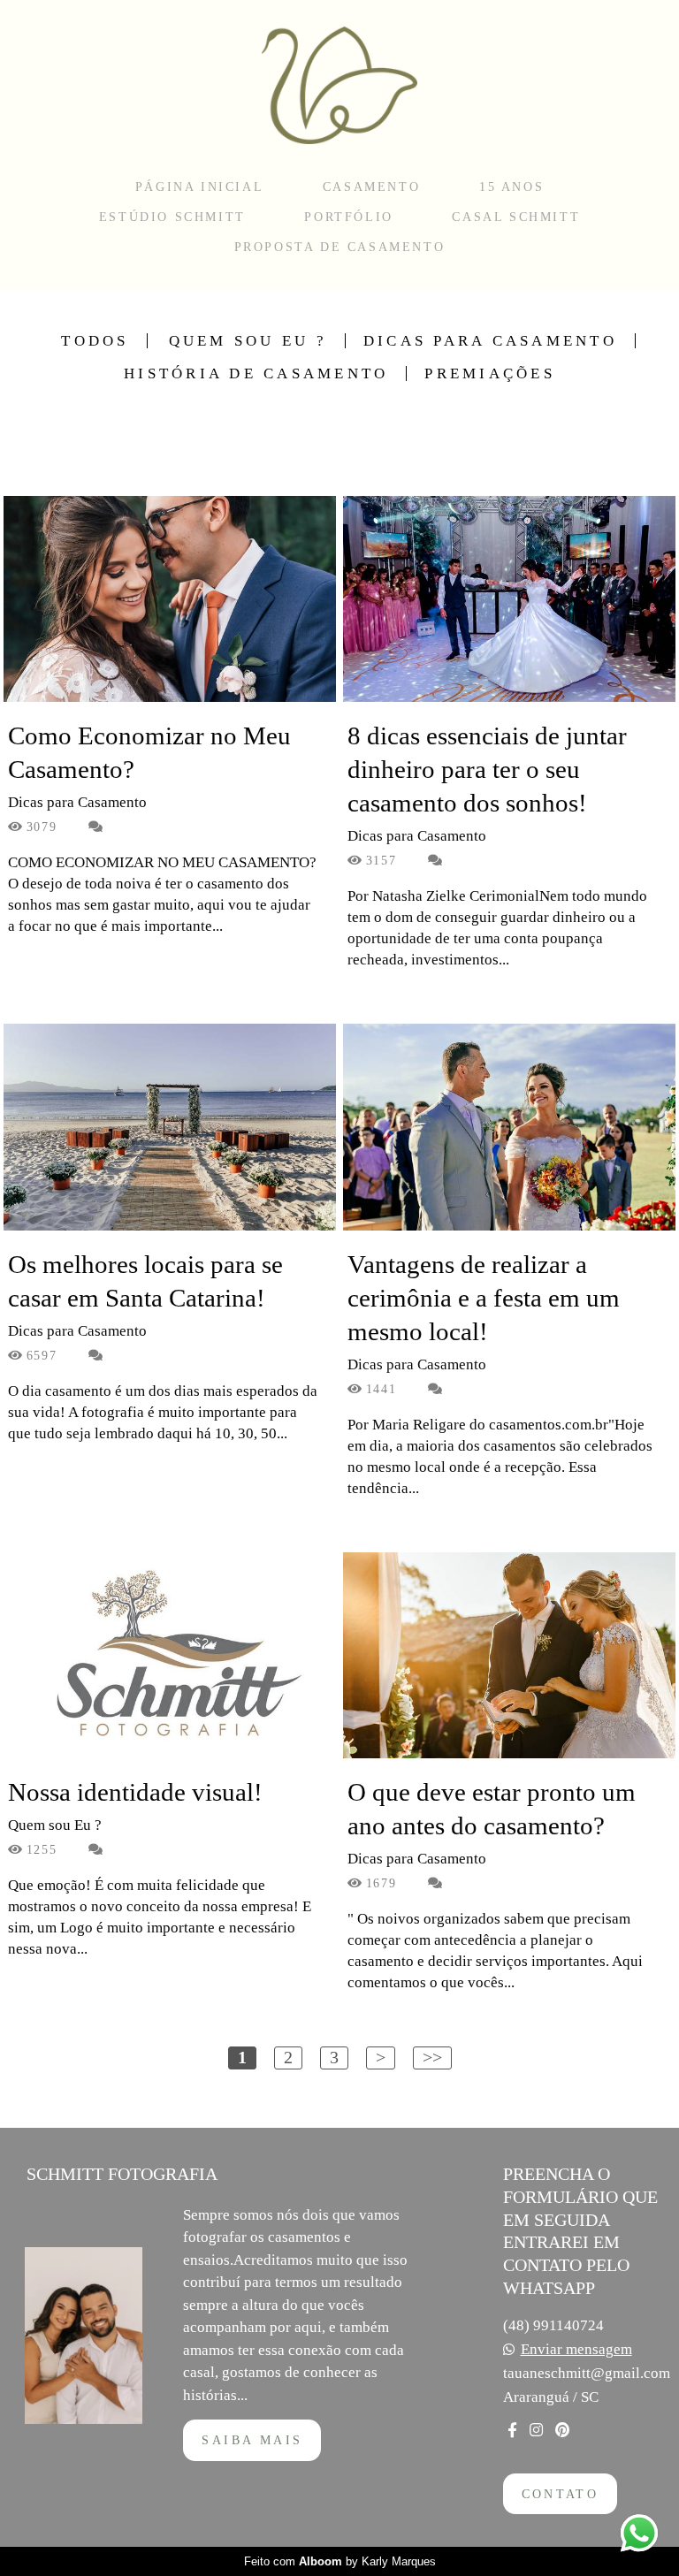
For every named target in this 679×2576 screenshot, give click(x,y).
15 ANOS (511, 187)
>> (432, 2057)
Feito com (340, 2561)
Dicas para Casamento (490, 341)
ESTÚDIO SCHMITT (172, 217)
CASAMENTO (371, 187)
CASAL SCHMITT (516, 217)
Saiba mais (252, 2440)
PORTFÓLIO (348, 217)
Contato (561, 2494)
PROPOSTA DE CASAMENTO (340, 247)
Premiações (490, 373)
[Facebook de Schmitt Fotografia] (512, 2430)
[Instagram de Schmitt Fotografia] (536, 2430)
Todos (95, 341)
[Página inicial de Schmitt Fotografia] (339, 84)
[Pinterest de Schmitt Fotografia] (562, 2430)
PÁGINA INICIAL (199, 187)
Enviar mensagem (576, 2349)
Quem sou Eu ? (248, 341)
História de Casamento (256, 373)
